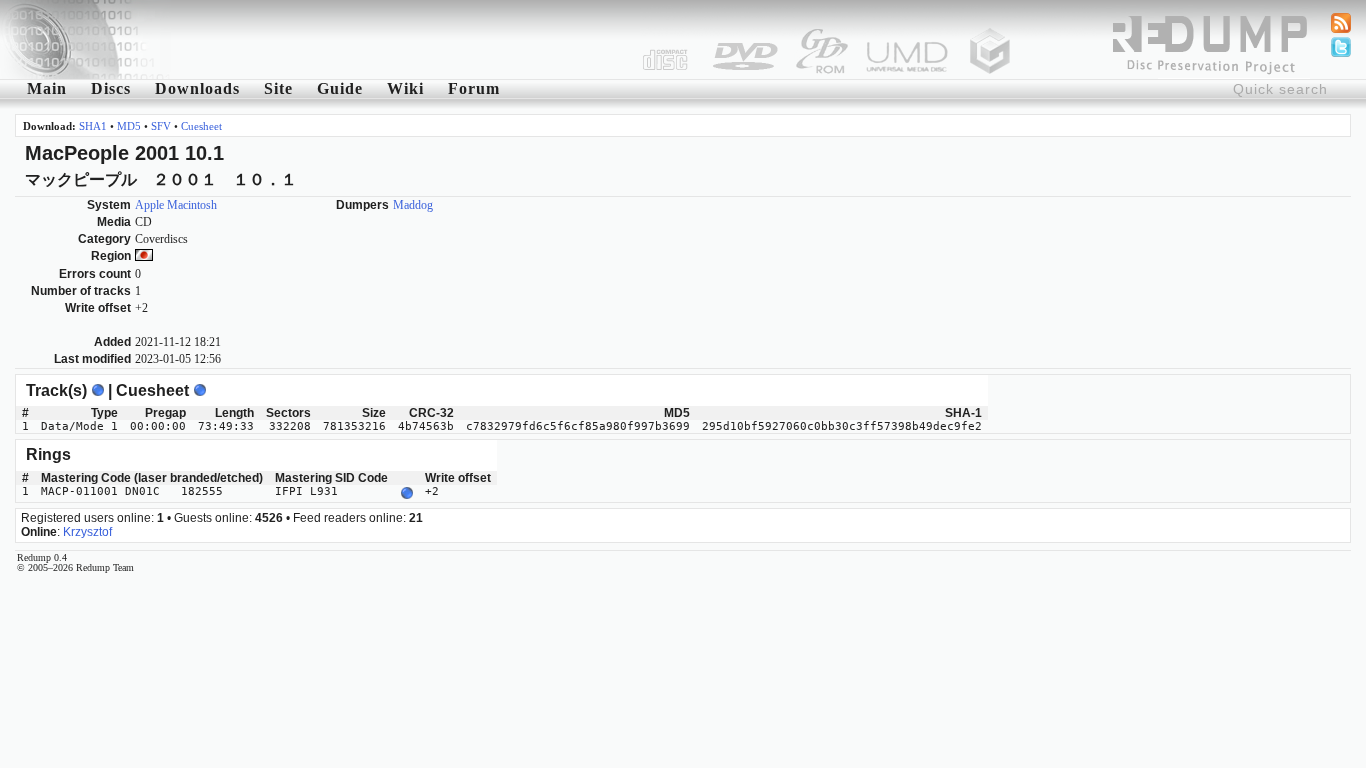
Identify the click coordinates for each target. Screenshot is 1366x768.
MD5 (129, 126)
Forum (474, 88)
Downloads (197, 88)
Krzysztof (87, 532)
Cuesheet (201, 126)
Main (47, 88)
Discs (111, 88)
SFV (161, 126)
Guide (340, 88)
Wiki (405, 88)
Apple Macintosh (176, 205)
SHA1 (93, 126)
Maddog (413, 205)
